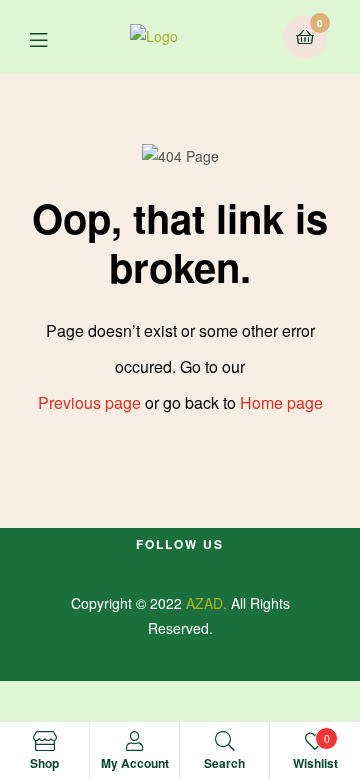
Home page (281, 402)
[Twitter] (198, 568)
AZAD (204, 603)
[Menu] (53, 37)
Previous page (89, 402)
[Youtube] (162, 568)
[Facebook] (126, 568)
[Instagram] (234, 568)
